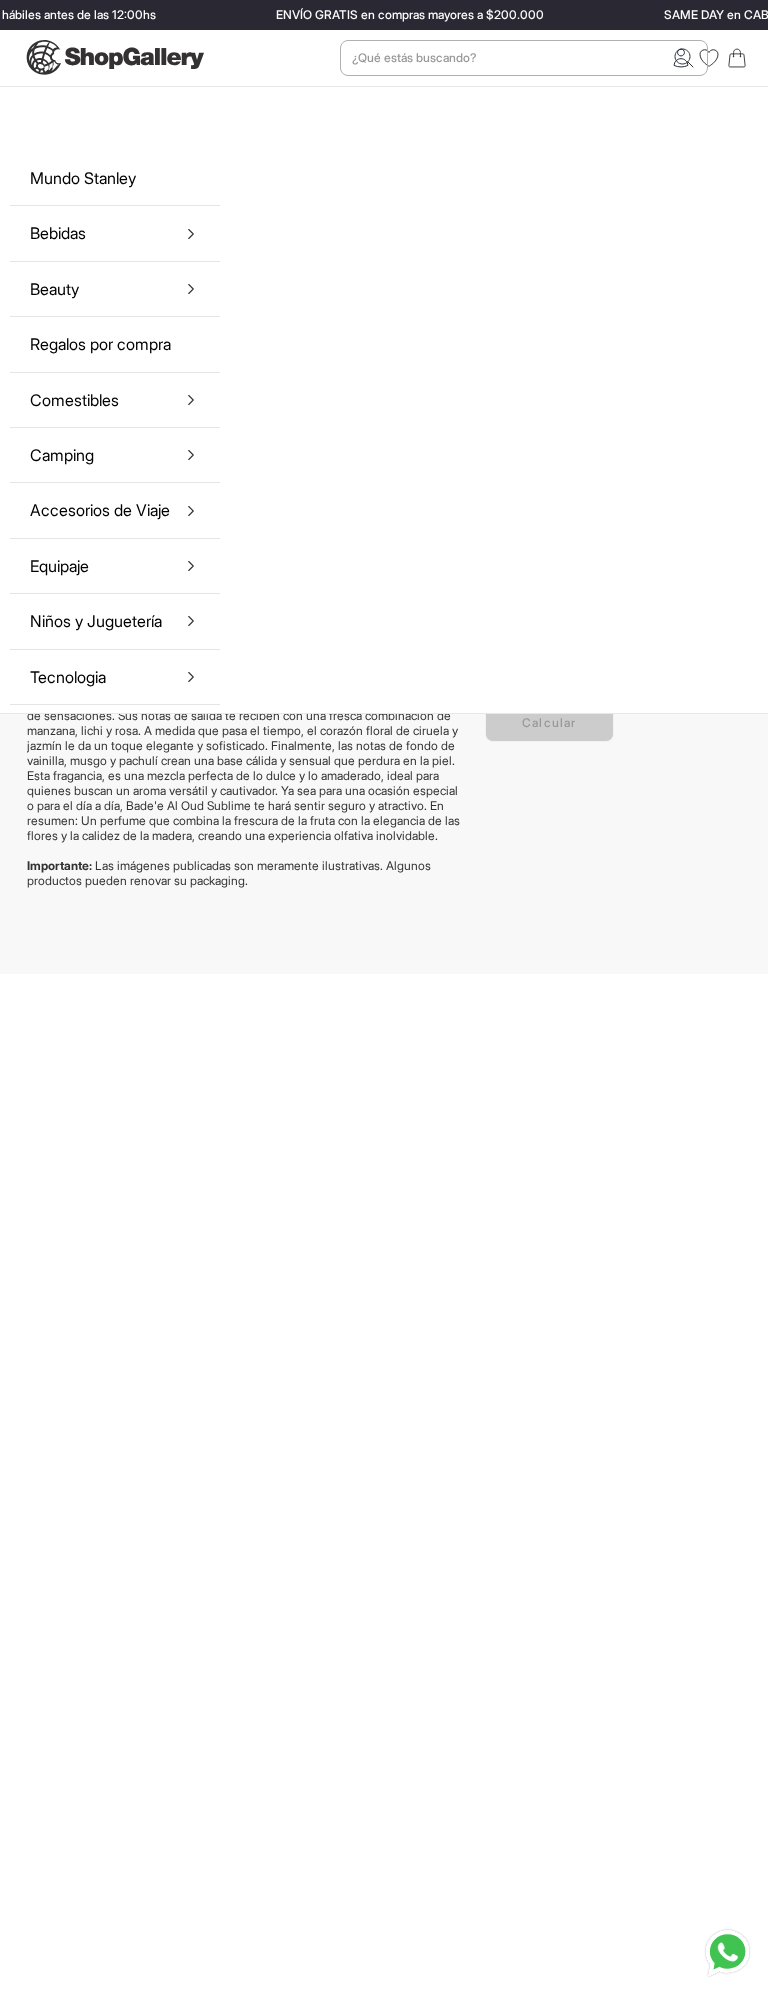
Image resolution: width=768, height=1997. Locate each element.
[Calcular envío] (549, 722)
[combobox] (524, 58)
